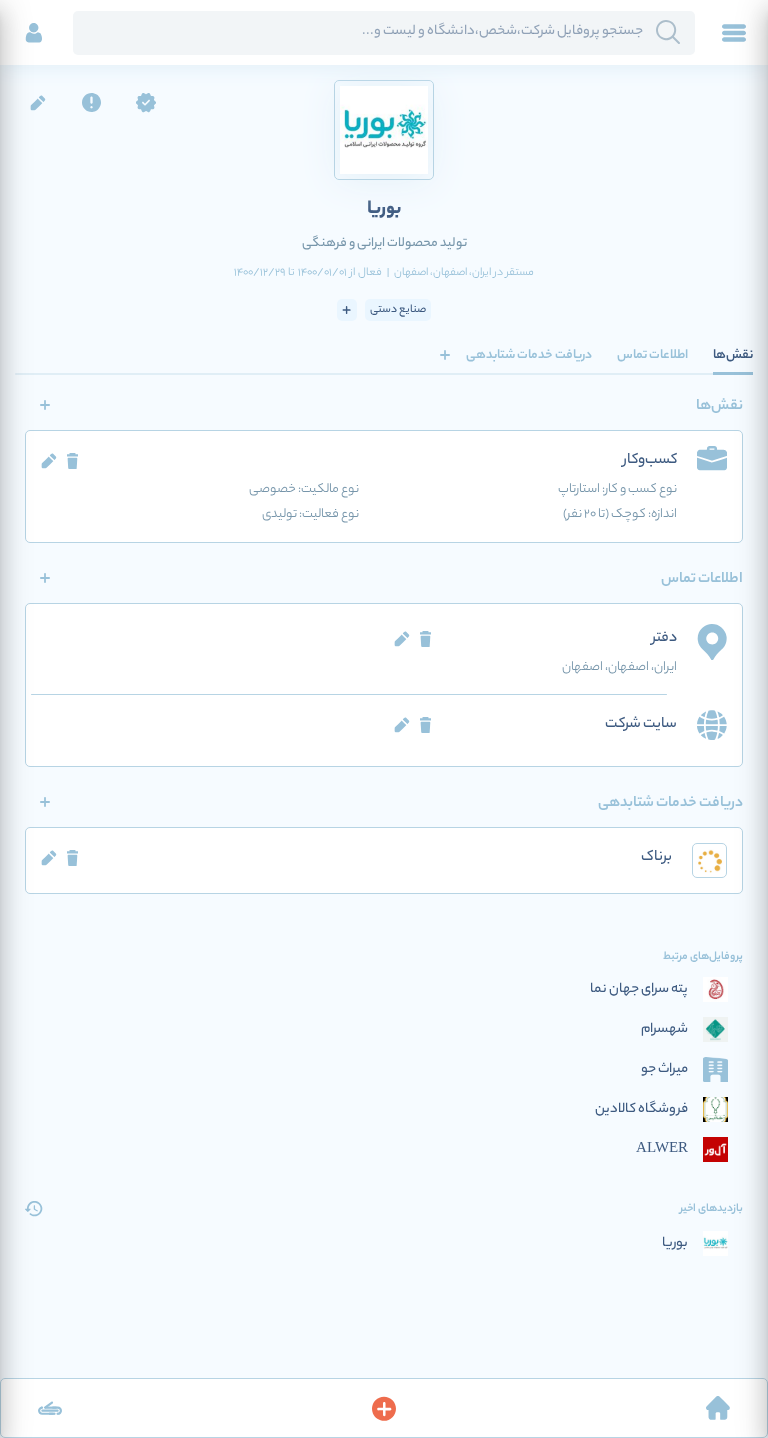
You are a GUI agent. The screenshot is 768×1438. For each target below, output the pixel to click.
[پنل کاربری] (34, 33)
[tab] (733, 355)
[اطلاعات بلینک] (50, 1408)
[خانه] (718, 1408)
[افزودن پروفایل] (384, 1408)
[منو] (734, 33)
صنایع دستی (398, 310)
